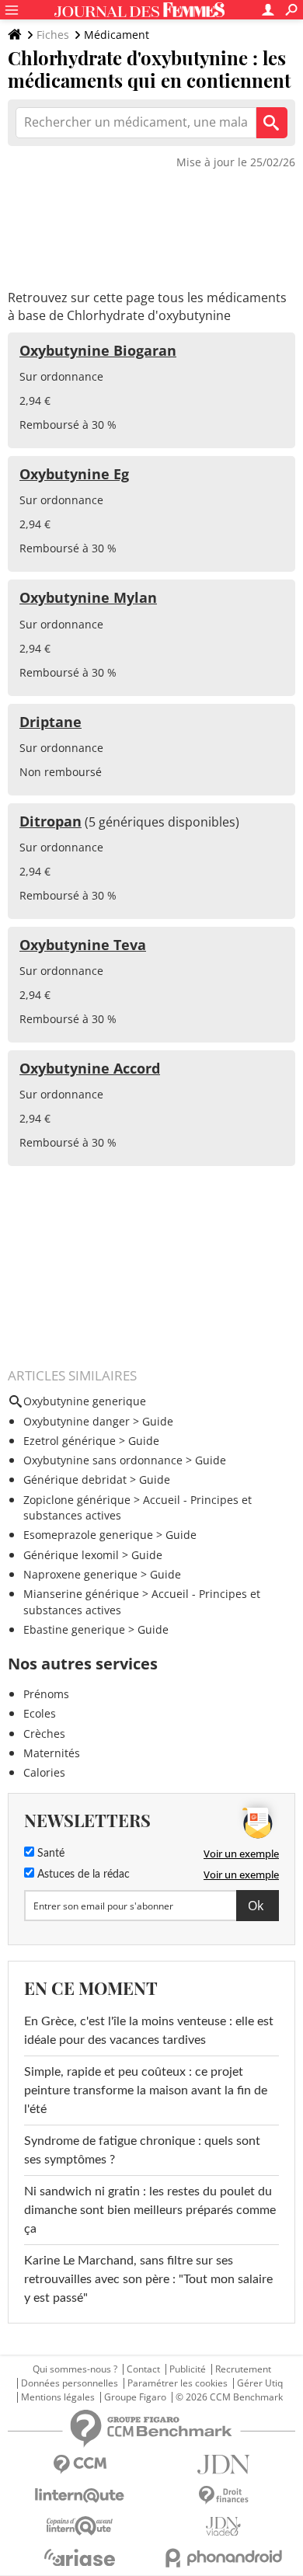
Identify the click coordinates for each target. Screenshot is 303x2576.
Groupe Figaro (135, 2397)
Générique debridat (75, 1479)
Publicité (188, 2369)
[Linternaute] (80, 2496)
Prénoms (46, 1694)
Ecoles (40, 1713)
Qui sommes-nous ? (75, 2369)
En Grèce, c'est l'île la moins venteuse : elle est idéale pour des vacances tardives (149, 2031)
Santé (49, 1854)
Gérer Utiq (260, 2383)
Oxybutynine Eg (74, 474)
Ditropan (50, 821)
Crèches (44, 1734)
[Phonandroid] (223, 2558)
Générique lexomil (71, 1555)
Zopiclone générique (77, 1500)
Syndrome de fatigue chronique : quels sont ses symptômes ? (142, 2150)
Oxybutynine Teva (83, 945)
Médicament (117, 35)
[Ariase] (80, 2557)
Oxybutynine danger (77, 1421)
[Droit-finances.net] (223, 2496)
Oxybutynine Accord (90, 1068)
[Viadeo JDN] (223, 2527)
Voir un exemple (241, 1854)
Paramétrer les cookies (178, 2383)
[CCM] (80, 2465)
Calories (44, 1772)
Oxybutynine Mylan (88, 597)
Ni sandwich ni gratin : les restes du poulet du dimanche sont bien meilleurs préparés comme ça (150, 2210)
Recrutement (243, 2369)
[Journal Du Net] (223, 2465)
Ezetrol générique (70, 1441)
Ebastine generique (74, 1629)
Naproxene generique (80, 1574)
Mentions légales (58, 2397)
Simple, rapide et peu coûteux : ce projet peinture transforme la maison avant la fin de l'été (146, 2090)
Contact (143, 2369)
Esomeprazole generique (88, 1535)
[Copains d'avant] (80, 2526)
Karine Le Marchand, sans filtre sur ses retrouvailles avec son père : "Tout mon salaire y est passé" (148, 2279)
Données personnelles (70, 2383)
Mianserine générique (81, 1594)
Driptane (50, 722)
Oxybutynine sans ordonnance (103, 1460)
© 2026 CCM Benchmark (229, 2397)
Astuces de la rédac (82, 1875)
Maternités (52, 1753)
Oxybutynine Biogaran (98, 350)
